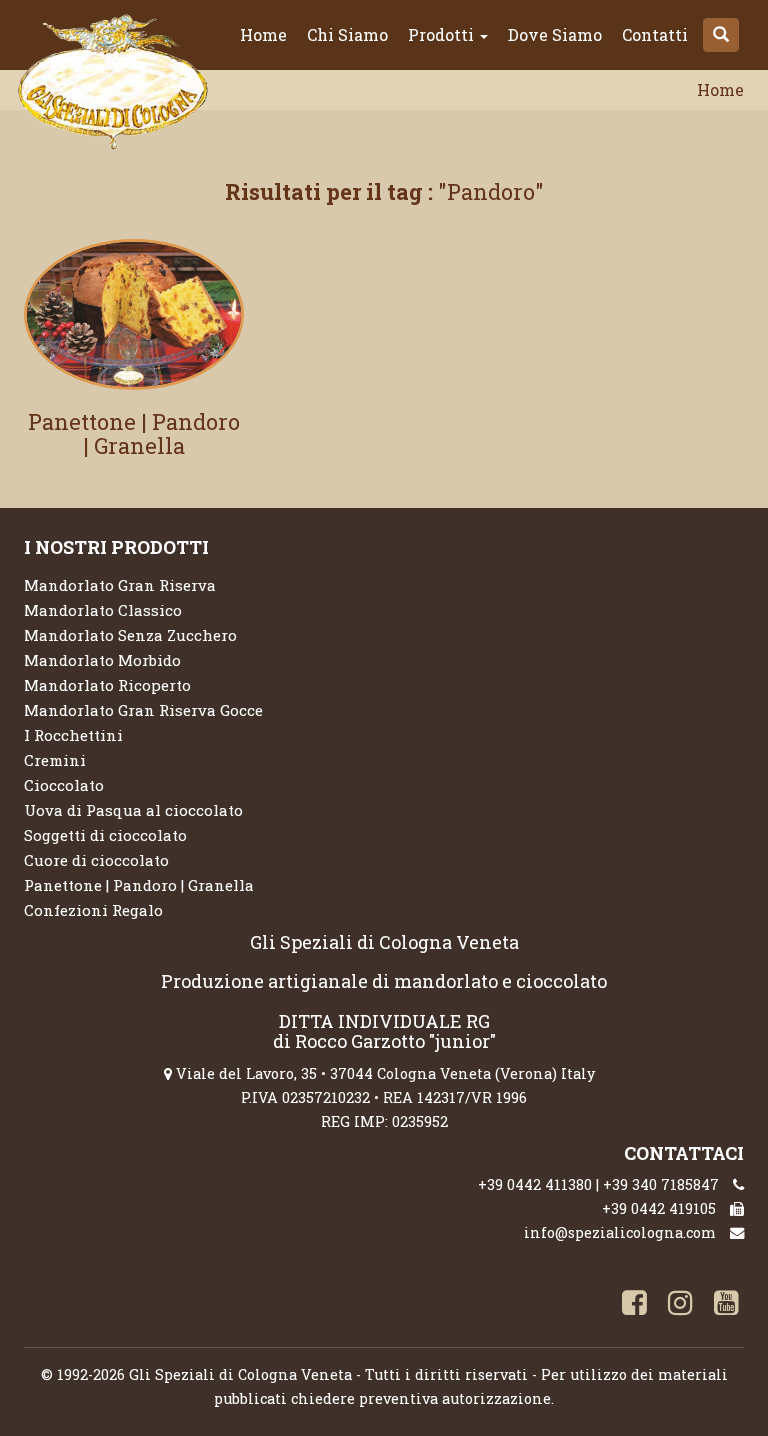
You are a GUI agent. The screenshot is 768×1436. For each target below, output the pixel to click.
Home (263, 34)
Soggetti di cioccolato (105, 835)
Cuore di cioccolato (96, 860)
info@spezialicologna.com (620, 1232)
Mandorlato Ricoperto (107, 685)
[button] (721, 35)
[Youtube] (723, 1305)
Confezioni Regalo (93, 910)
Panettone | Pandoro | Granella (134, 433)
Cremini (55, 760)
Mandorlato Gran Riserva (120, 585)
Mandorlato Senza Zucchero (130, 635)
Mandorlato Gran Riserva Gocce (143, 710)
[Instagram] (677, 1305)
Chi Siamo (347, 34)
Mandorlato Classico (103, 610)
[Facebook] (631, 1305)
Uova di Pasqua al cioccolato (133, 810)
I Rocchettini (73, 735)
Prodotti (443, 34)
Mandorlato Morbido (102, 660)
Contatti (655, 34)
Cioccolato (64, 785)
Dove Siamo (555, 34)
